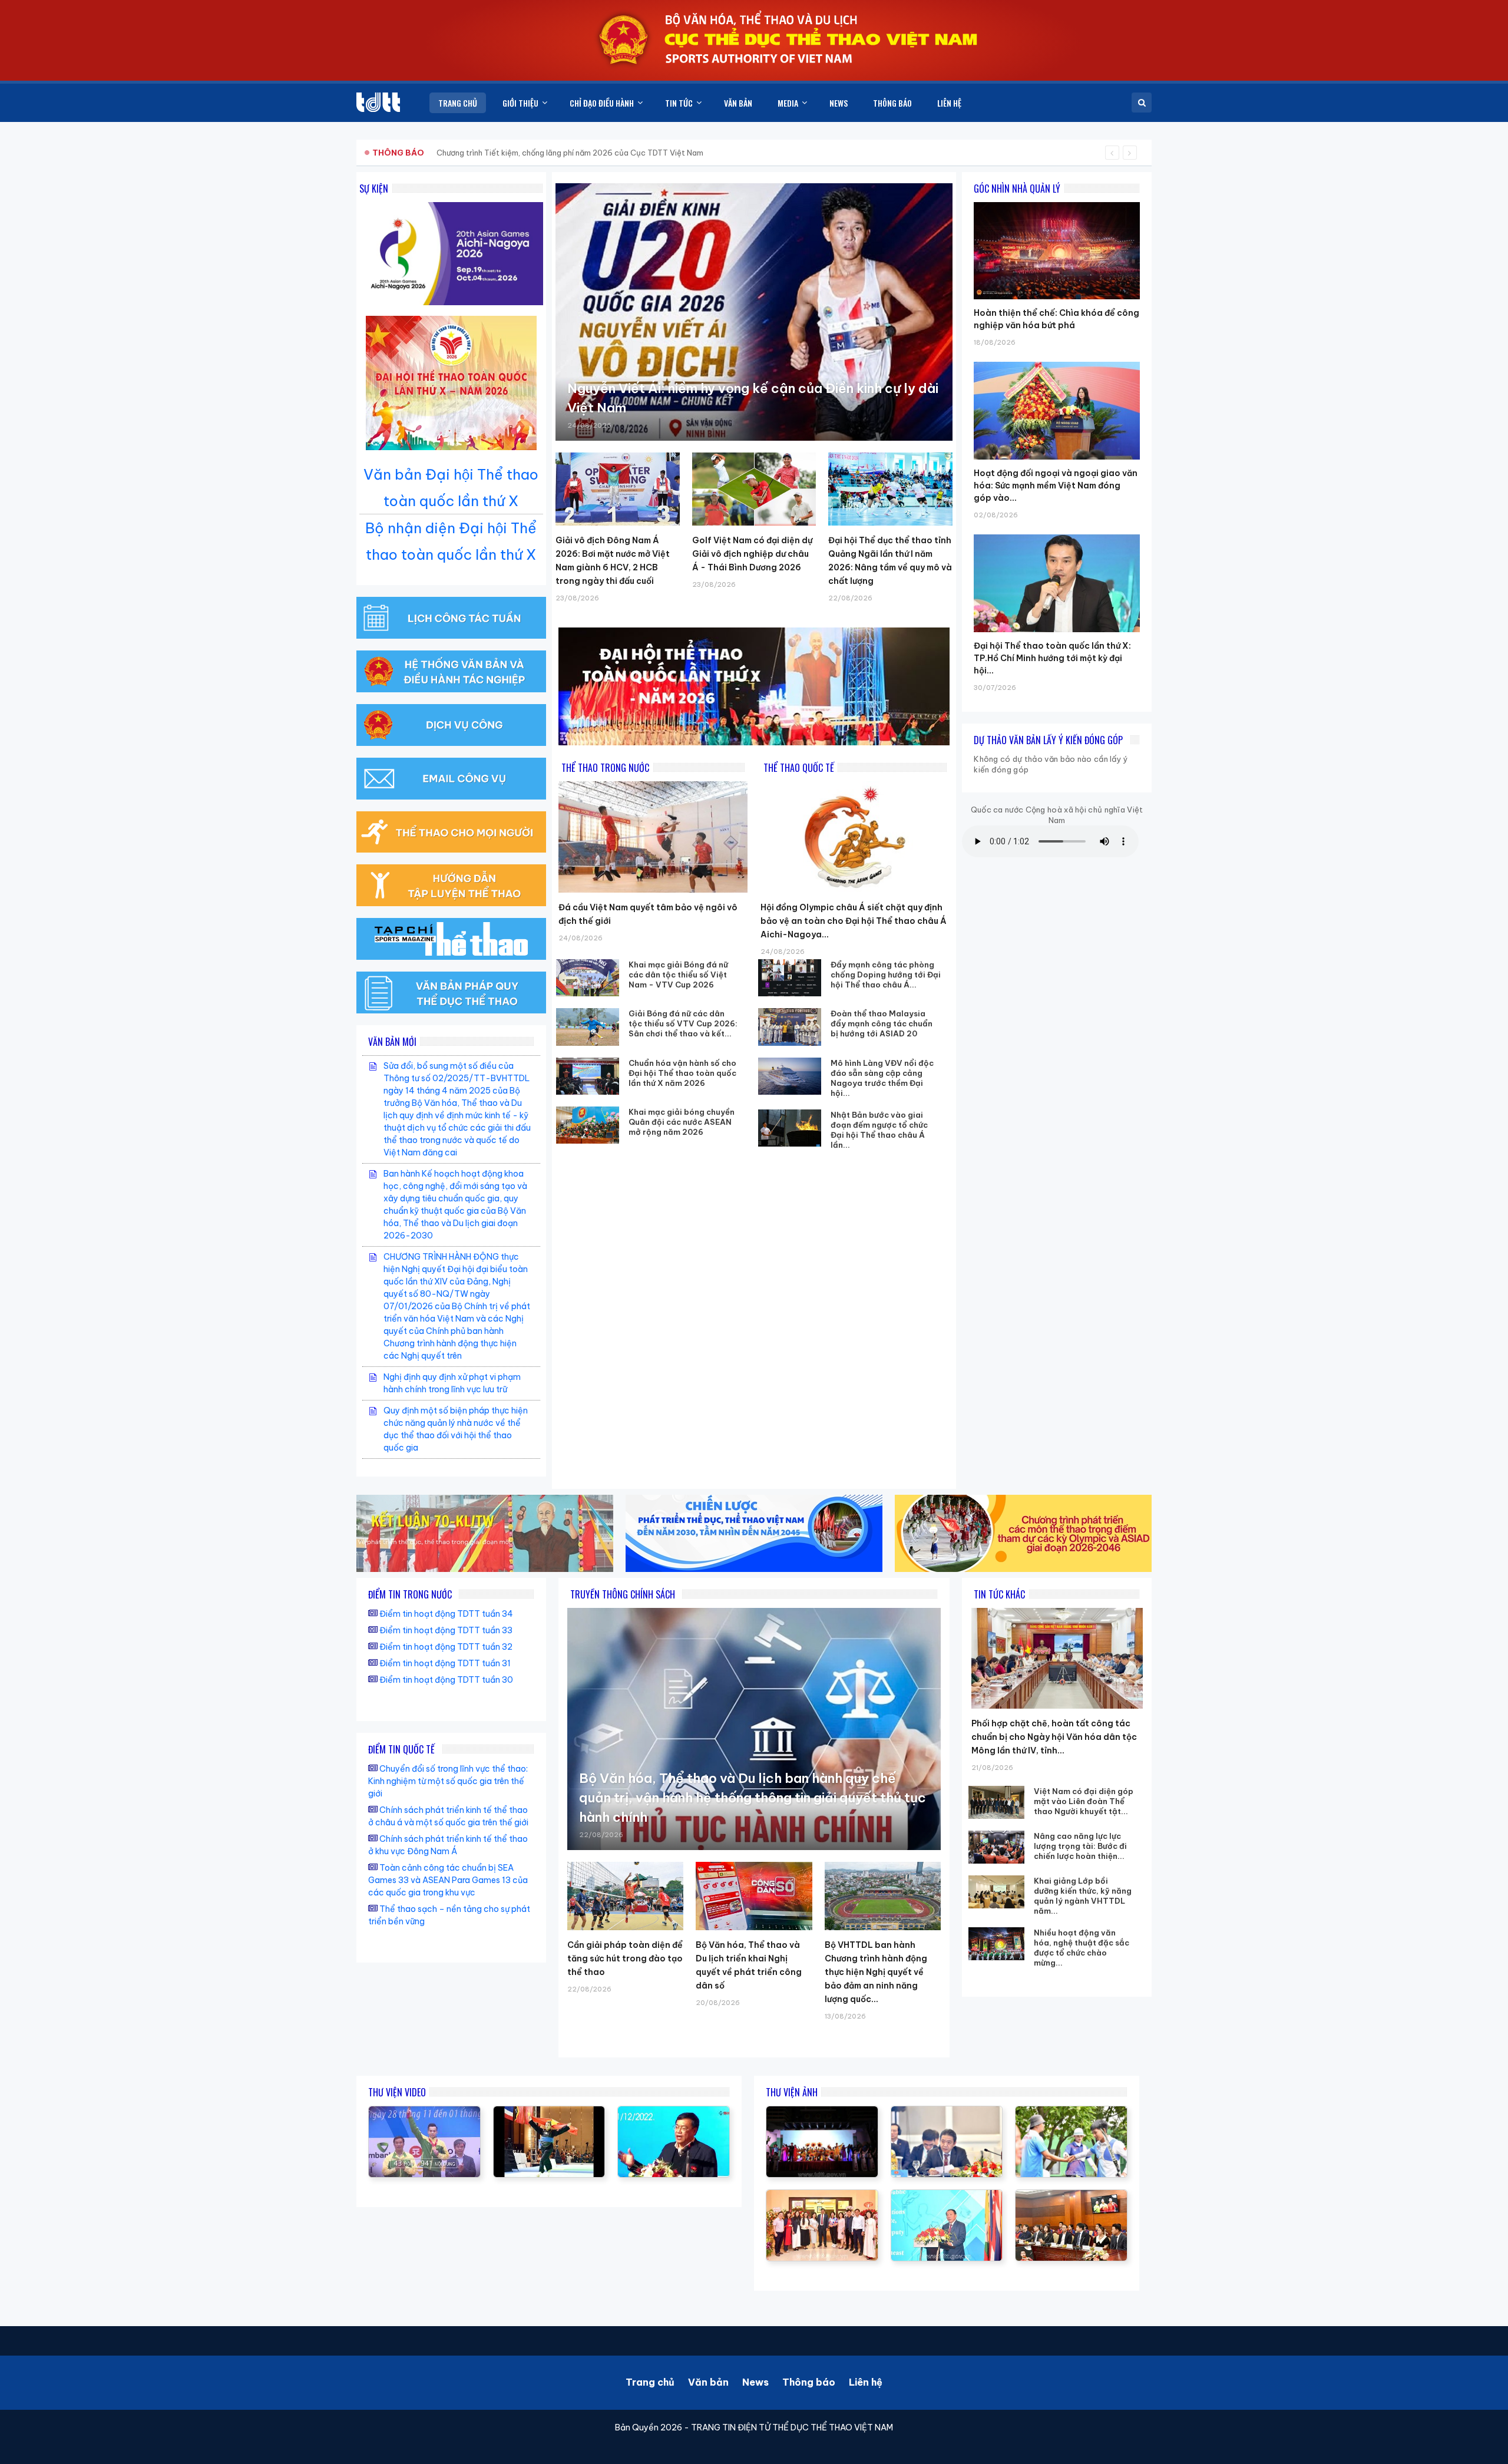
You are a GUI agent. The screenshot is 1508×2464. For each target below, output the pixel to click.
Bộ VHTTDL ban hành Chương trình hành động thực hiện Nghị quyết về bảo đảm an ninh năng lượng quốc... (876, 1972)
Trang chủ (650, 2382)
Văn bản (708, 2382)
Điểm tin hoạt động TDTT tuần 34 (446, 1614)
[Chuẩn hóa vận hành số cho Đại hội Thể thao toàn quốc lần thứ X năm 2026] (588, 1076)
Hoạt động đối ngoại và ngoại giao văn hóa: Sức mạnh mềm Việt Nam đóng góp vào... (1056, 485)
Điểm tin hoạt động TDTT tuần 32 (446, 1647)
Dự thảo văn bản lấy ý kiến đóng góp (1048, 740)
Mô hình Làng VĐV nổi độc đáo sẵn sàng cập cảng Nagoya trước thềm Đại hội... (882, 1078)
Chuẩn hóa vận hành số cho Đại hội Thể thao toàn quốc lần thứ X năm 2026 (682, 1073)
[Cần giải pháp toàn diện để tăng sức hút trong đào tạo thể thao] (625, 1896)
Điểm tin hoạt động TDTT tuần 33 (446, 1630)
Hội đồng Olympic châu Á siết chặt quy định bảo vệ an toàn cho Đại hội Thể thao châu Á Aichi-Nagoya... (854, 921)
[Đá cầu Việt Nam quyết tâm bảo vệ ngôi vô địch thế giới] (653, 837)
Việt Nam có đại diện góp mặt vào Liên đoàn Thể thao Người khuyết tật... (1084, 1801)
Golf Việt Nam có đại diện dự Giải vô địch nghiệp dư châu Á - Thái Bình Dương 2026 (752, 554)
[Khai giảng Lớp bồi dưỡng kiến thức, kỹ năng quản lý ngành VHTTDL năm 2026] (996, 1892)
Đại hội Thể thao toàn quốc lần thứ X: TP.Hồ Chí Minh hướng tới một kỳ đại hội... (1052, 658)
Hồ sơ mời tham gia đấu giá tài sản (434, 153)
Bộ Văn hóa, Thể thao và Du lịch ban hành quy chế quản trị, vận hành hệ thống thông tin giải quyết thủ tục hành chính (753, 1798)
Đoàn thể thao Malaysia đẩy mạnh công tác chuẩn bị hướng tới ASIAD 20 (882, 1023)
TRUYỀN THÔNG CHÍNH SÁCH (623, 1594)
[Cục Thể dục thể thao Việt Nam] (378, 102)
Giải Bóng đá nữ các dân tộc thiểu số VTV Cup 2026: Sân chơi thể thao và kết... (683, 1023)
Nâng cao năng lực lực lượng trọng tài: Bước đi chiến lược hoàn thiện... (1080, 1846)
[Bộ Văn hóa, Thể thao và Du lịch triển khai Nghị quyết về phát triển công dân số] (754, 1896)
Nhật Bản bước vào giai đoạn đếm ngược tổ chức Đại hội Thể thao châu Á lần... (879, 1130)
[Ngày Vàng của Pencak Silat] (549, 2112)
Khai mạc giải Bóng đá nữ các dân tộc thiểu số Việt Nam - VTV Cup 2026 (678, 975)
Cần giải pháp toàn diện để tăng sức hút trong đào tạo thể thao (625, 1958)
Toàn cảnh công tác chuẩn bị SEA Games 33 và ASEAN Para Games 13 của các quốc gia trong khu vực (448, 1880)
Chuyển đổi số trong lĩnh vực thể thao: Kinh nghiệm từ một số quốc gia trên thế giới (448, 1781)
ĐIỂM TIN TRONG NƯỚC (410, 1594)
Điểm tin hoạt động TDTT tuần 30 (446, 1680)
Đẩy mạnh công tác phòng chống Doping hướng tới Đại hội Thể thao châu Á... (886, 975)
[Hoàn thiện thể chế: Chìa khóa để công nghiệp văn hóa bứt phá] (1057, 202)
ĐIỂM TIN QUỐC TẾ (401, 1749)
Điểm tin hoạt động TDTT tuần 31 (445, 1663)
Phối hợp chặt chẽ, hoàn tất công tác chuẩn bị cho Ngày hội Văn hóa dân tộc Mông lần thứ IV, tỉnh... (1054, 1737)
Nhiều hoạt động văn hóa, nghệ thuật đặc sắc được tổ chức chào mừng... (1082, 1948)
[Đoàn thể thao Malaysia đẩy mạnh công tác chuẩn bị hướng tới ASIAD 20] (790, 1027)
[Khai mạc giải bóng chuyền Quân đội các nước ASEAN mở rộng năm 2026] (588, 1125)
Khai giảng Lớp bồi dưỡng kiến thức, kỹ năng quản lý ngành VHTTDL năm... (1083, 1896)
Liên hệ (866, 2382)
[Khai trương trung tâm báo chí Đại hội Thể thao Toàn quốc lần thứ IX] (674, 2112)
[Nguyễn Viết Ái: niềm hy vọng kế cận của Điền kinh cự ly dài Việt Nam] (754, 312)
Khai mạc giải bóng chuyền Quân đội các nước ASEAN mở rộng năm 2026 (682, 1122)
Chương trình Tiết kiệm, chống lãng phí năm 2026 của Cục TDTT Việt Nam (570, 153)
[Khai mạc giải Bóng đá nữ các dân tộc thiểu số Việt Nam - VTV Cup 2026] (588, 978)
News (755, 2382)
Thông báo (809, 2382)
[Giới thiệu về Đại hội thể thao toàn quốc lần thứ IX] (424, 2112)
